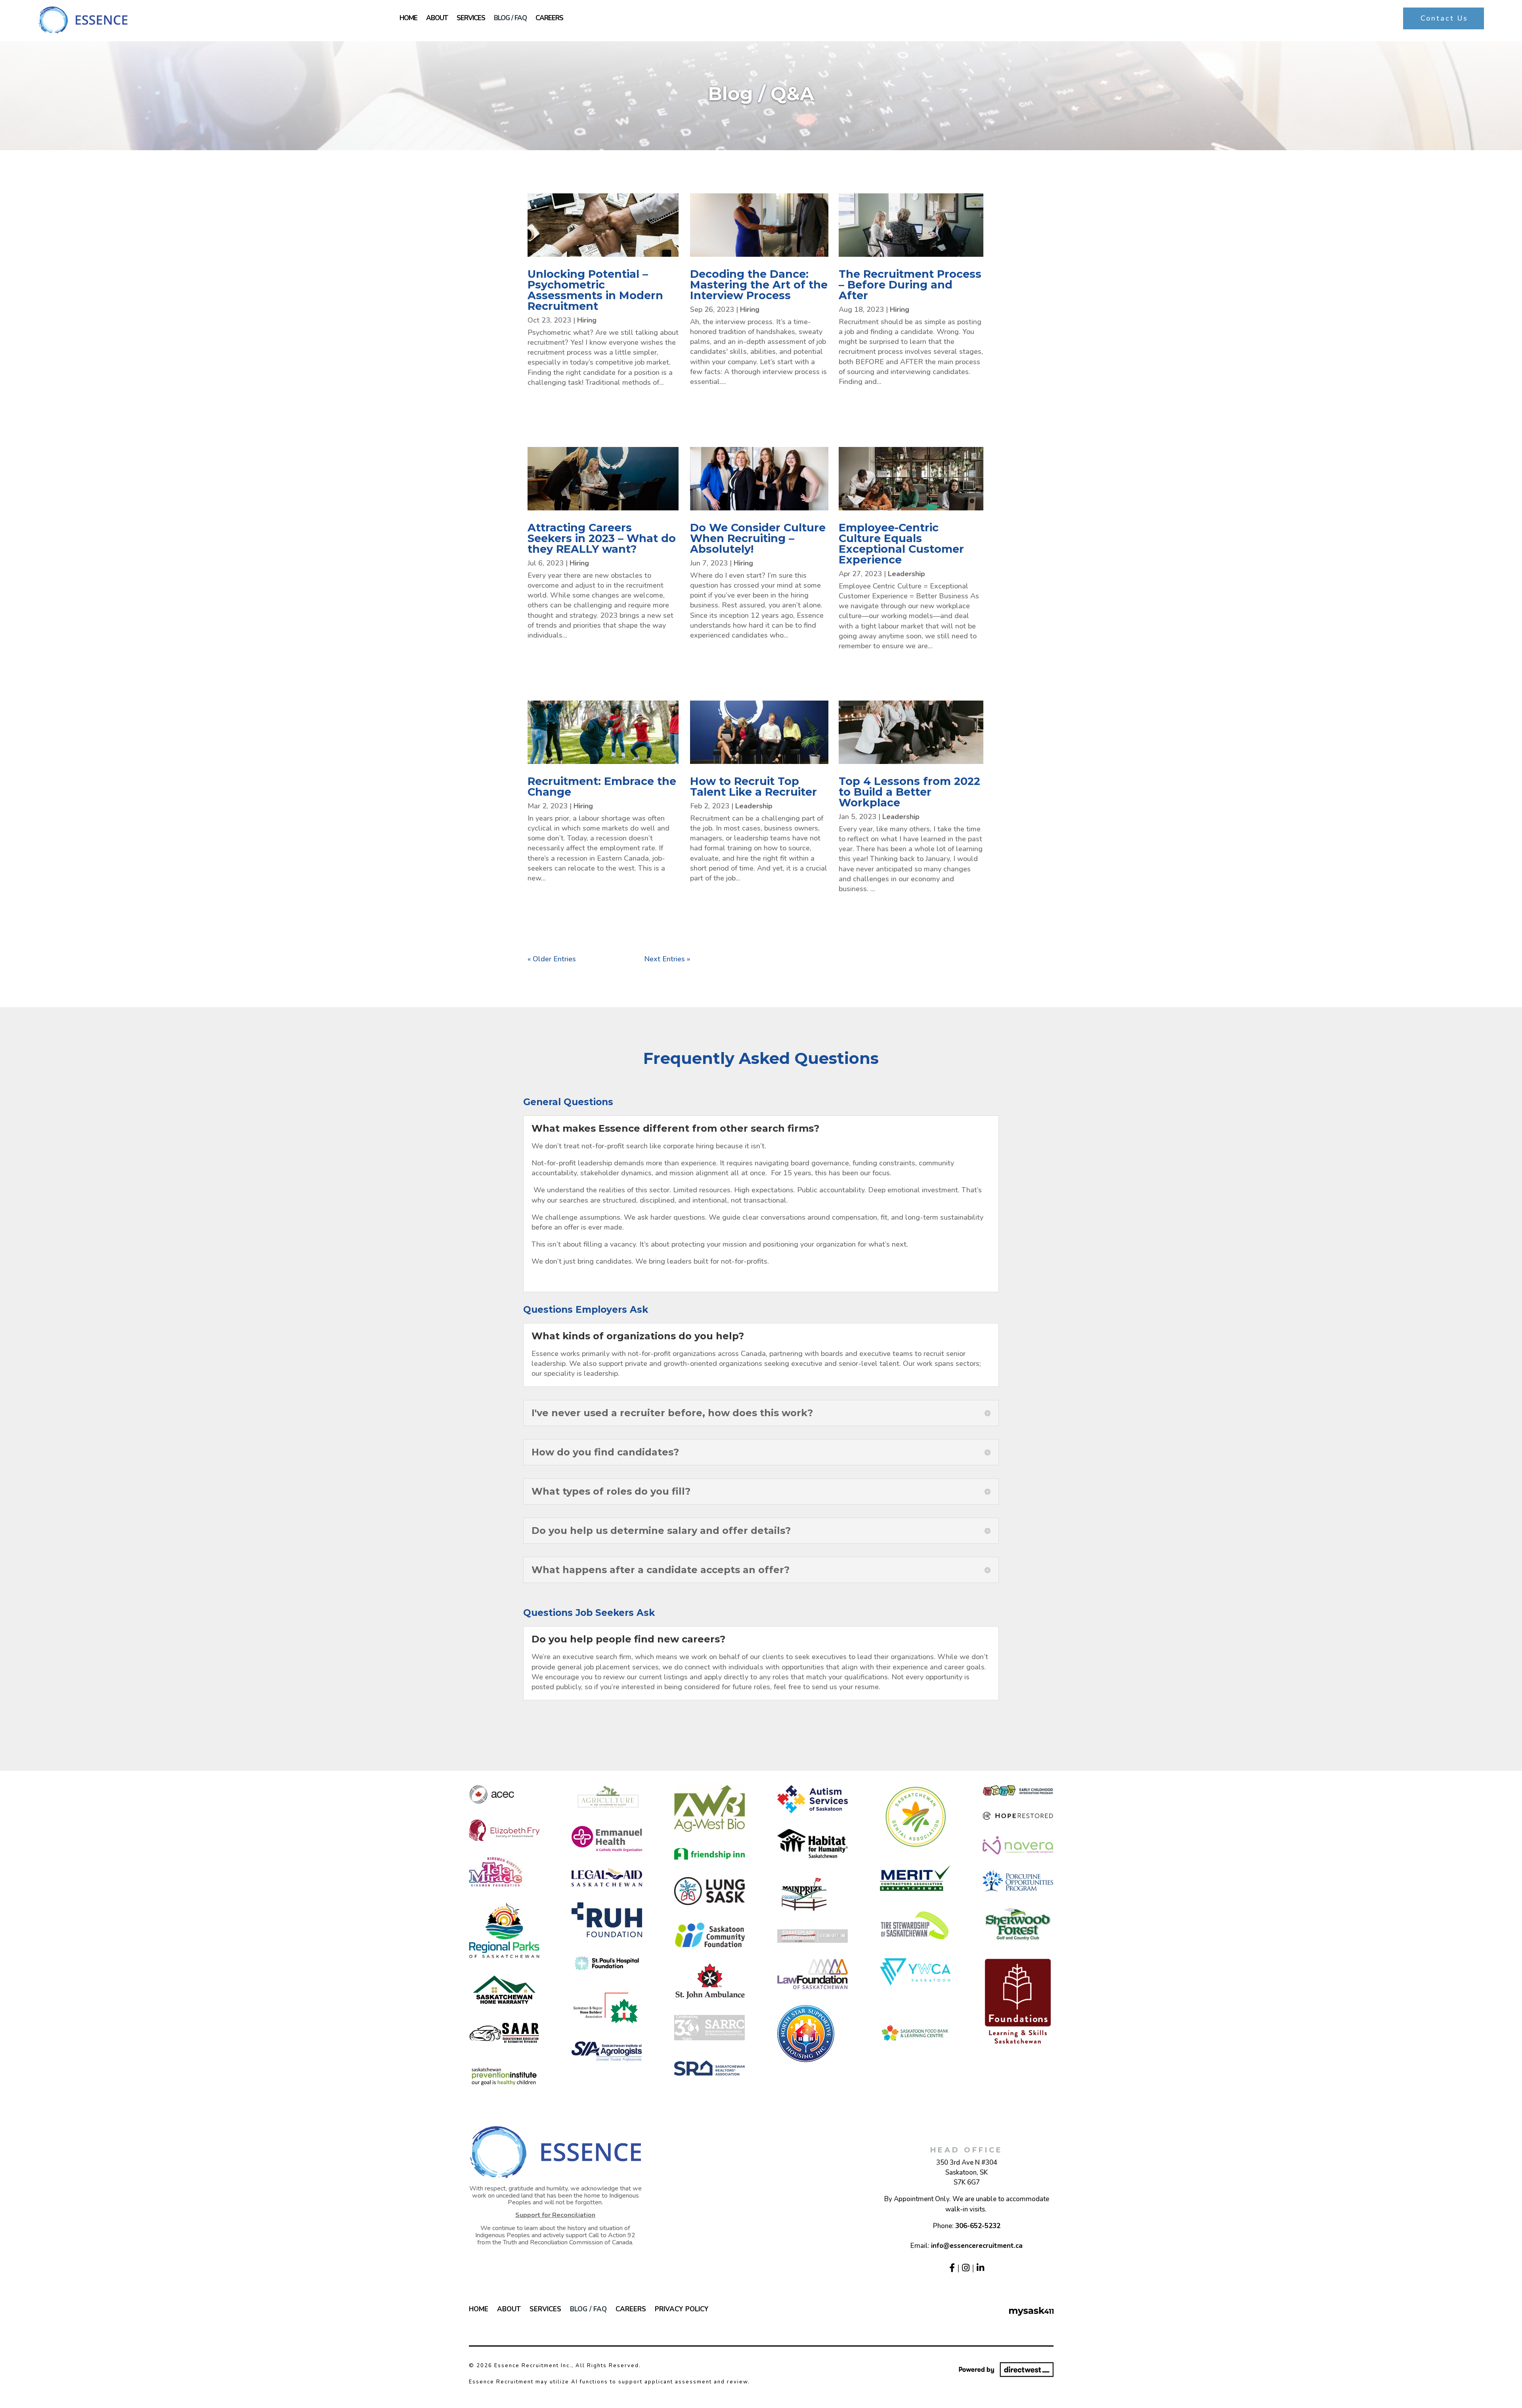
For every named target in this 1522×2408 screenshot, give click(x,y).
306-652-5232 (978, 2226)
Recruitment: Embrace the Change (602, 787)
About (437, 19)
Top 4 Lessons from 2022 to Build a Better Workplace (909, 792)
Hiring (587, 320)
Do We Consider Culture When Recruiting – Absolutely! (758, 538)
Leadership (906, 574)
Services (471, 19)
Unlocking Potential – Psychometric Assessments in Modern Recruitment (595, 290)
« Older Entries (552, 959)
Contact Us (1444, 18)
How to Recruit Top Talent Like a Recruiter (753, 787)
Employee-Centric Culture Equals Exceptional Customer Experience (901, 544)
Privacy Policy (682, 2310)
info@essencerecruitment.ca (977, 2246)
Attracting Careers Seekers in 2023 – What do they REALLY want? (602, 538)
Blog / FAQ (510, 19)
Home (408, 19)
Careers (549, 19)
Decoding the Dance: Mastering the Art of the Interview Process (759, 285)
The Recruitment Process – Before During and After (910, 285)
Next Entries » (667, 959)
